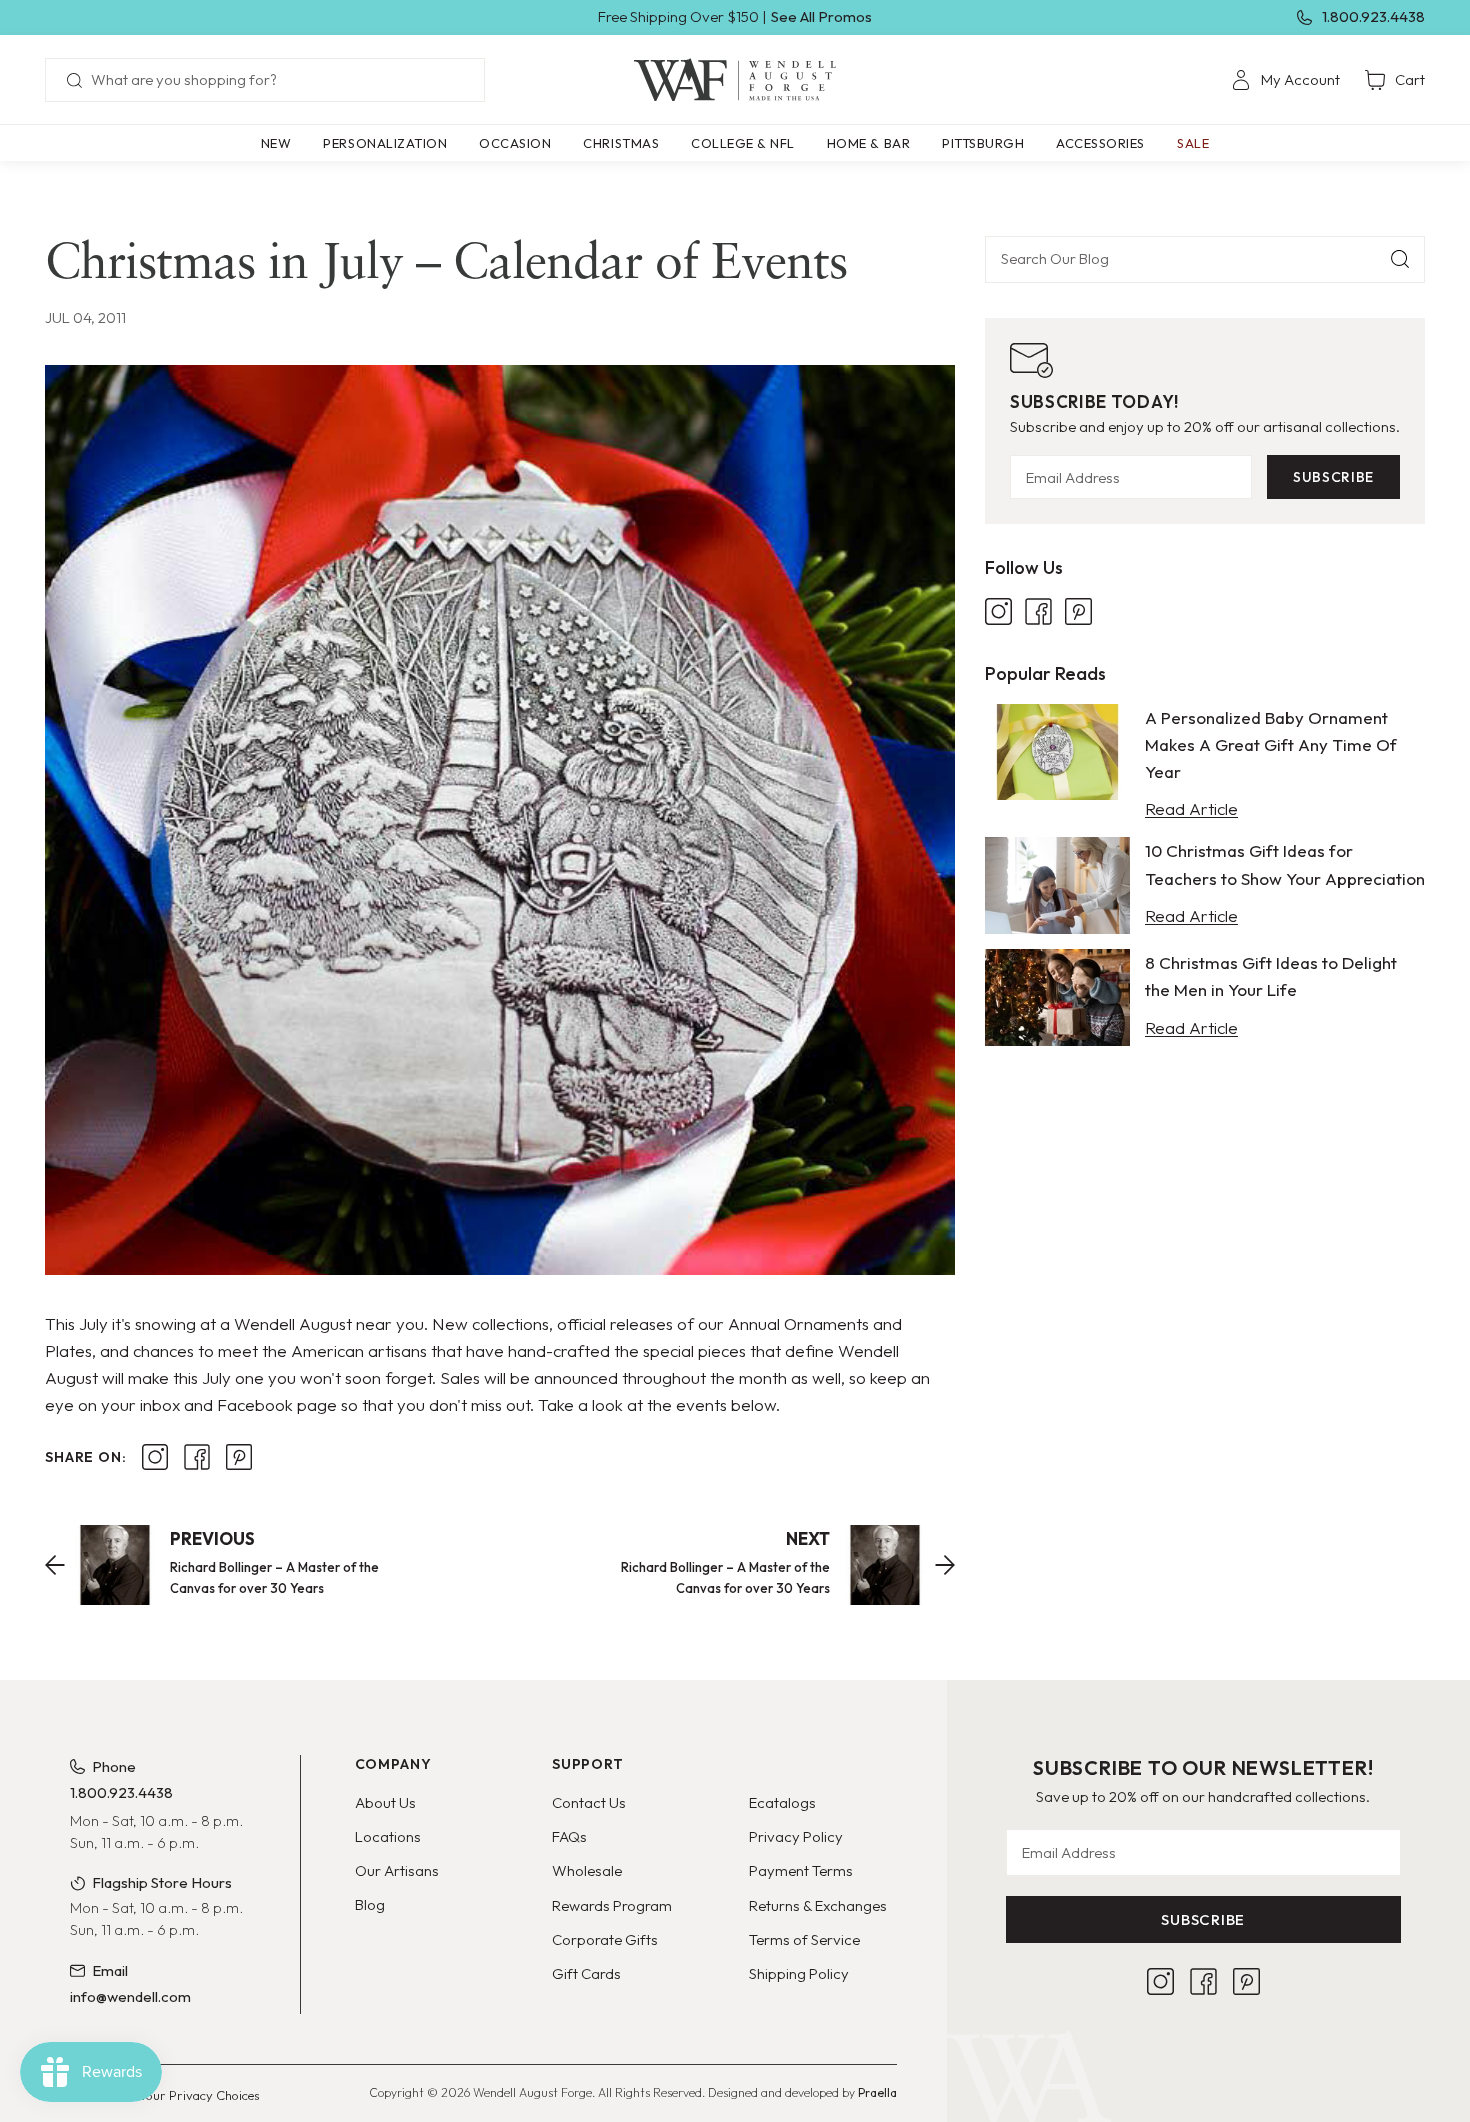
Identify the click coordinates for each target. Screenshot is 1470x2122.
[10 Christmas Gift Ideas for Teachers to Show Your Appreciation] (1057, 885)
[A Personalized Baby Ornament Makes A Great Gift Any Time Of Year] (1057, 752)
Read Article (1191, 808)
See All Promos (821, 16)
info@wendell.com (130, 1996)
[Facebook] (1038, 611)
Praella (877, 2092)
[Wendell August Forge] (735, 80)
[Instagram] (998, 611)
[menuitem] (1285, 80)
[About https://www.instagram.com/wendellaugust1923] (155, 1457)
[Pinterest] (1078, 611)
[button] (385, 143)
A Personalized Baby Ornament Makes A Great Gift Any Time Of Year (1271, 744)
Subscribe (1333, 477)
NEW (276, 143)
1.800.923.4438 (1373, 16)
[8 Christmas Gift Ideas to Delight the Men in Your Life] (1057, 997)
